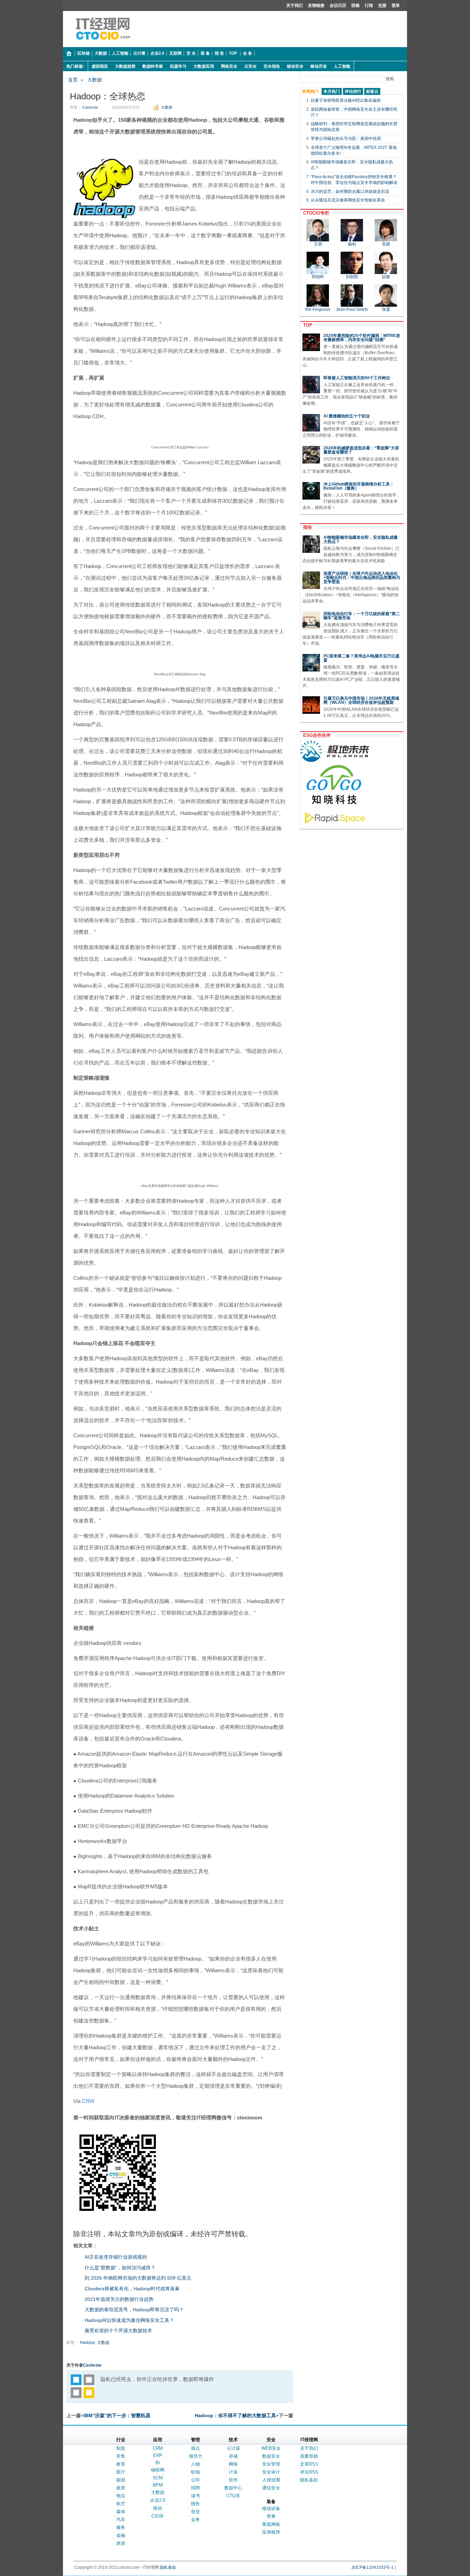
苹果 (271, 2516)
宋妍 (386, 244)
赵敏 (386, 277)
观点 (195, 2448)
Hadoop (87, 2343)
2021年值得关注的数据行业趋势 (119, 2299)
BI (158, 2463)
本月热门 (332, 91)
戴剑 (352, 244)
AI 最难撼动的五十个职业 (347, 416)
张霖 (386, 309)
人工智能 (342, 66)
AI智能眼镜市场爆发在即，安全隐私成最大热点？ (361, 539)
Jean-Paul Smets (352, 309)
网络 (233, 2464)
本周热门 (310, 91)
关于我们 (295, 6)
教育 (121, 2464)
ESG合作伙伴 (316, 735)
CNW (88, 2101)
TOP (306, 325)
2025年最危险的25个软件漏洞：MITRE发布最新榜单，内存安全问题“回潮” (362, 338)
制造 (121, 2448)
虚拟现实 (100, 66)
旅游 (121, 2543)
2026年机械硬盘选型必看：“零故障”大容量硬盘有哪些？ (361, 450)
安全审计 (271, 2472)
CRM (158, 2448)
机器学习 (178, 66)
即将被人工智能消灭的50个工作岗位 (357, 378)
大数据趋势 (125, 66)
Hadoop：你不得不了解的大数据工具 (235, 2415)
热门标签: (75, 66)
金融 (121, 2535)
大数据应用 (204, 66)
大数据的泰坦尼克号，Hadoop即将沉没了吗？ (134, 2310)
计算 (233, 2472)
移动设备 (271, 2508)
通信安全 (271, 2488)
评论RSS (309, 2472)
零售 (121, 2456)
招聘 (195, 2488)
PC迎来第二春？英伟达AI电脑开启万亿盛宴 (361, 658)
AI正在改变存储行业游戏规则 (116, 2257)
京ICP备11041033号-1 (372, 2567)
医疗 (121, 2472)
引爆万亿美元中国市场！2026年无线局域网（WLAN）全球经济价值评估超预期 (361, 700)
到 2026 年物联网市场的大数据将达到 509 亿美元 (138, 2278)
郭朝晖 (318, 277)
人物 (195, 2464)
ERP (158, 2455)
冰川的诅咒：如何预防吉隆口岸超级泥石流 (350, 192)
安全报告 (272, 66)
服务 (121, 2527)
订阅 (369, 6)
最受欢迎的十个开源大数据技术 (118, 2331)
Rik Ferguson (318, 309)
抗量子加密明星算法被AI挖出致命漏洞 (346, 100)
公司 (195, 2480)
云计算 (233, 2448)
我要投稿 (309, 2456)
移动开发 (319, 66)
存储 (233, 2456)
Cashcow (90, 107)
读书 (195, 2496)
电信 (121, 2496)
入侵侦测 (271, 2480)
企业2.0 (158, 2500)
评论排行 (353, 91)
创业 (195, 2512)
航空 (121, 2504)
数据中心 (233, 2488)
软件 (233, 2480)
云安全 (250, 66)
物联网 (158, 2470)
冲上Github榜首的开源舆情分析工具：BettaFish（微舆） (359, 486)
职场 (195, 2472)
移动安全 (295, 66)
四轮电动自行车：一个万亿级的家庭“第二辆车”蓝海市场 (362, 616)
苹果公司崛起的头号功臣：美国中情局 (346, 139)
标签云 (372, 91)
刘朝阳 (352, 277)
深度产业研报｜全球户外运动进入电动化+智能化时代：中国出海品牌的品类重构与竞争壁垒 (362, 578)
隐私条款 (309, 2480)
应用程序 (271, 2532)
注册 (382, 6)
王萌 (318, 244)
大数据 (95, 80)
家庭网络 (271, 2524)
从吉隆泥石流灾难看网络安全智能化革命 (348, 200)
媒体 (121, 2512)
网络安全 (229, 66)
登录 (396, 6)
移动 (158, 2508)
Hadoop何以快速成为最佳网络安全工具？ (129, 2320)
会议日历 (338, 6)
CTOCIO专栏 (315, 213)
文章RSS (309, 2464)
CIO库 (158, 2516)
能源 (121, 2480)
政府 (121, 2488)
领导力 (196, 2456)
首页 (73, 80)
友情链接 (316, 6)
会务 (195, 2519)
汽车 (121, 2519)
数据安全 (271, 2456)
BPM (158, 2485)
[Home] (69, 54)
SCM (158, 2478)
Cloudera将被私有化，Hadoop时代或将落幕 (132, 2289)
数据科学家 (153, 66)
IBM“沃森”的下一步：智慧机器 (117, 2415)
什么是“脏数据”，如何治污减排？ (120, 2268)
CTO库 (233, 2496)
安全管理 (271, 2464)
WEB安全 (271, 2448)
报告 (306, 527)
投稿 (355, 6)
